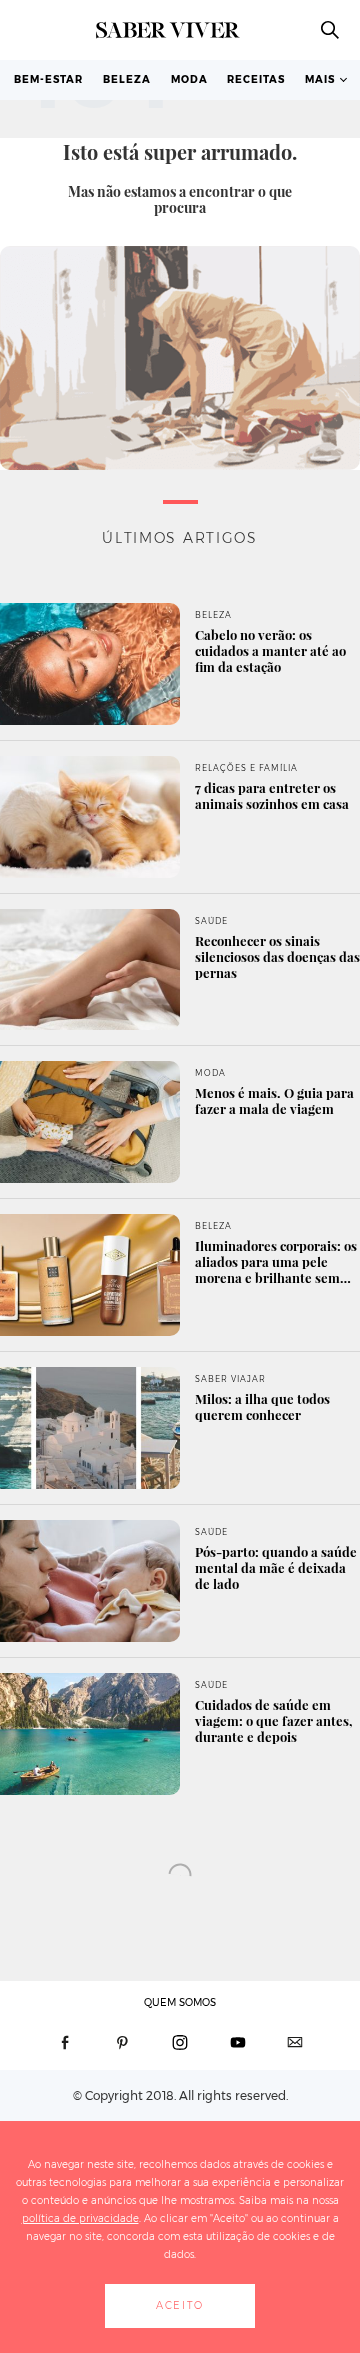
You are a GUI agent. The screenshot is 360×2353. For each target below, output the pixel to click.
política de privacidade (80, 2218)
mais (320, 79)
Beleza (127, 79)
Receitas (256, 79)
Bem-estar (48, 79)
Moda (189, 79)
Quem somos (180, 2002)
